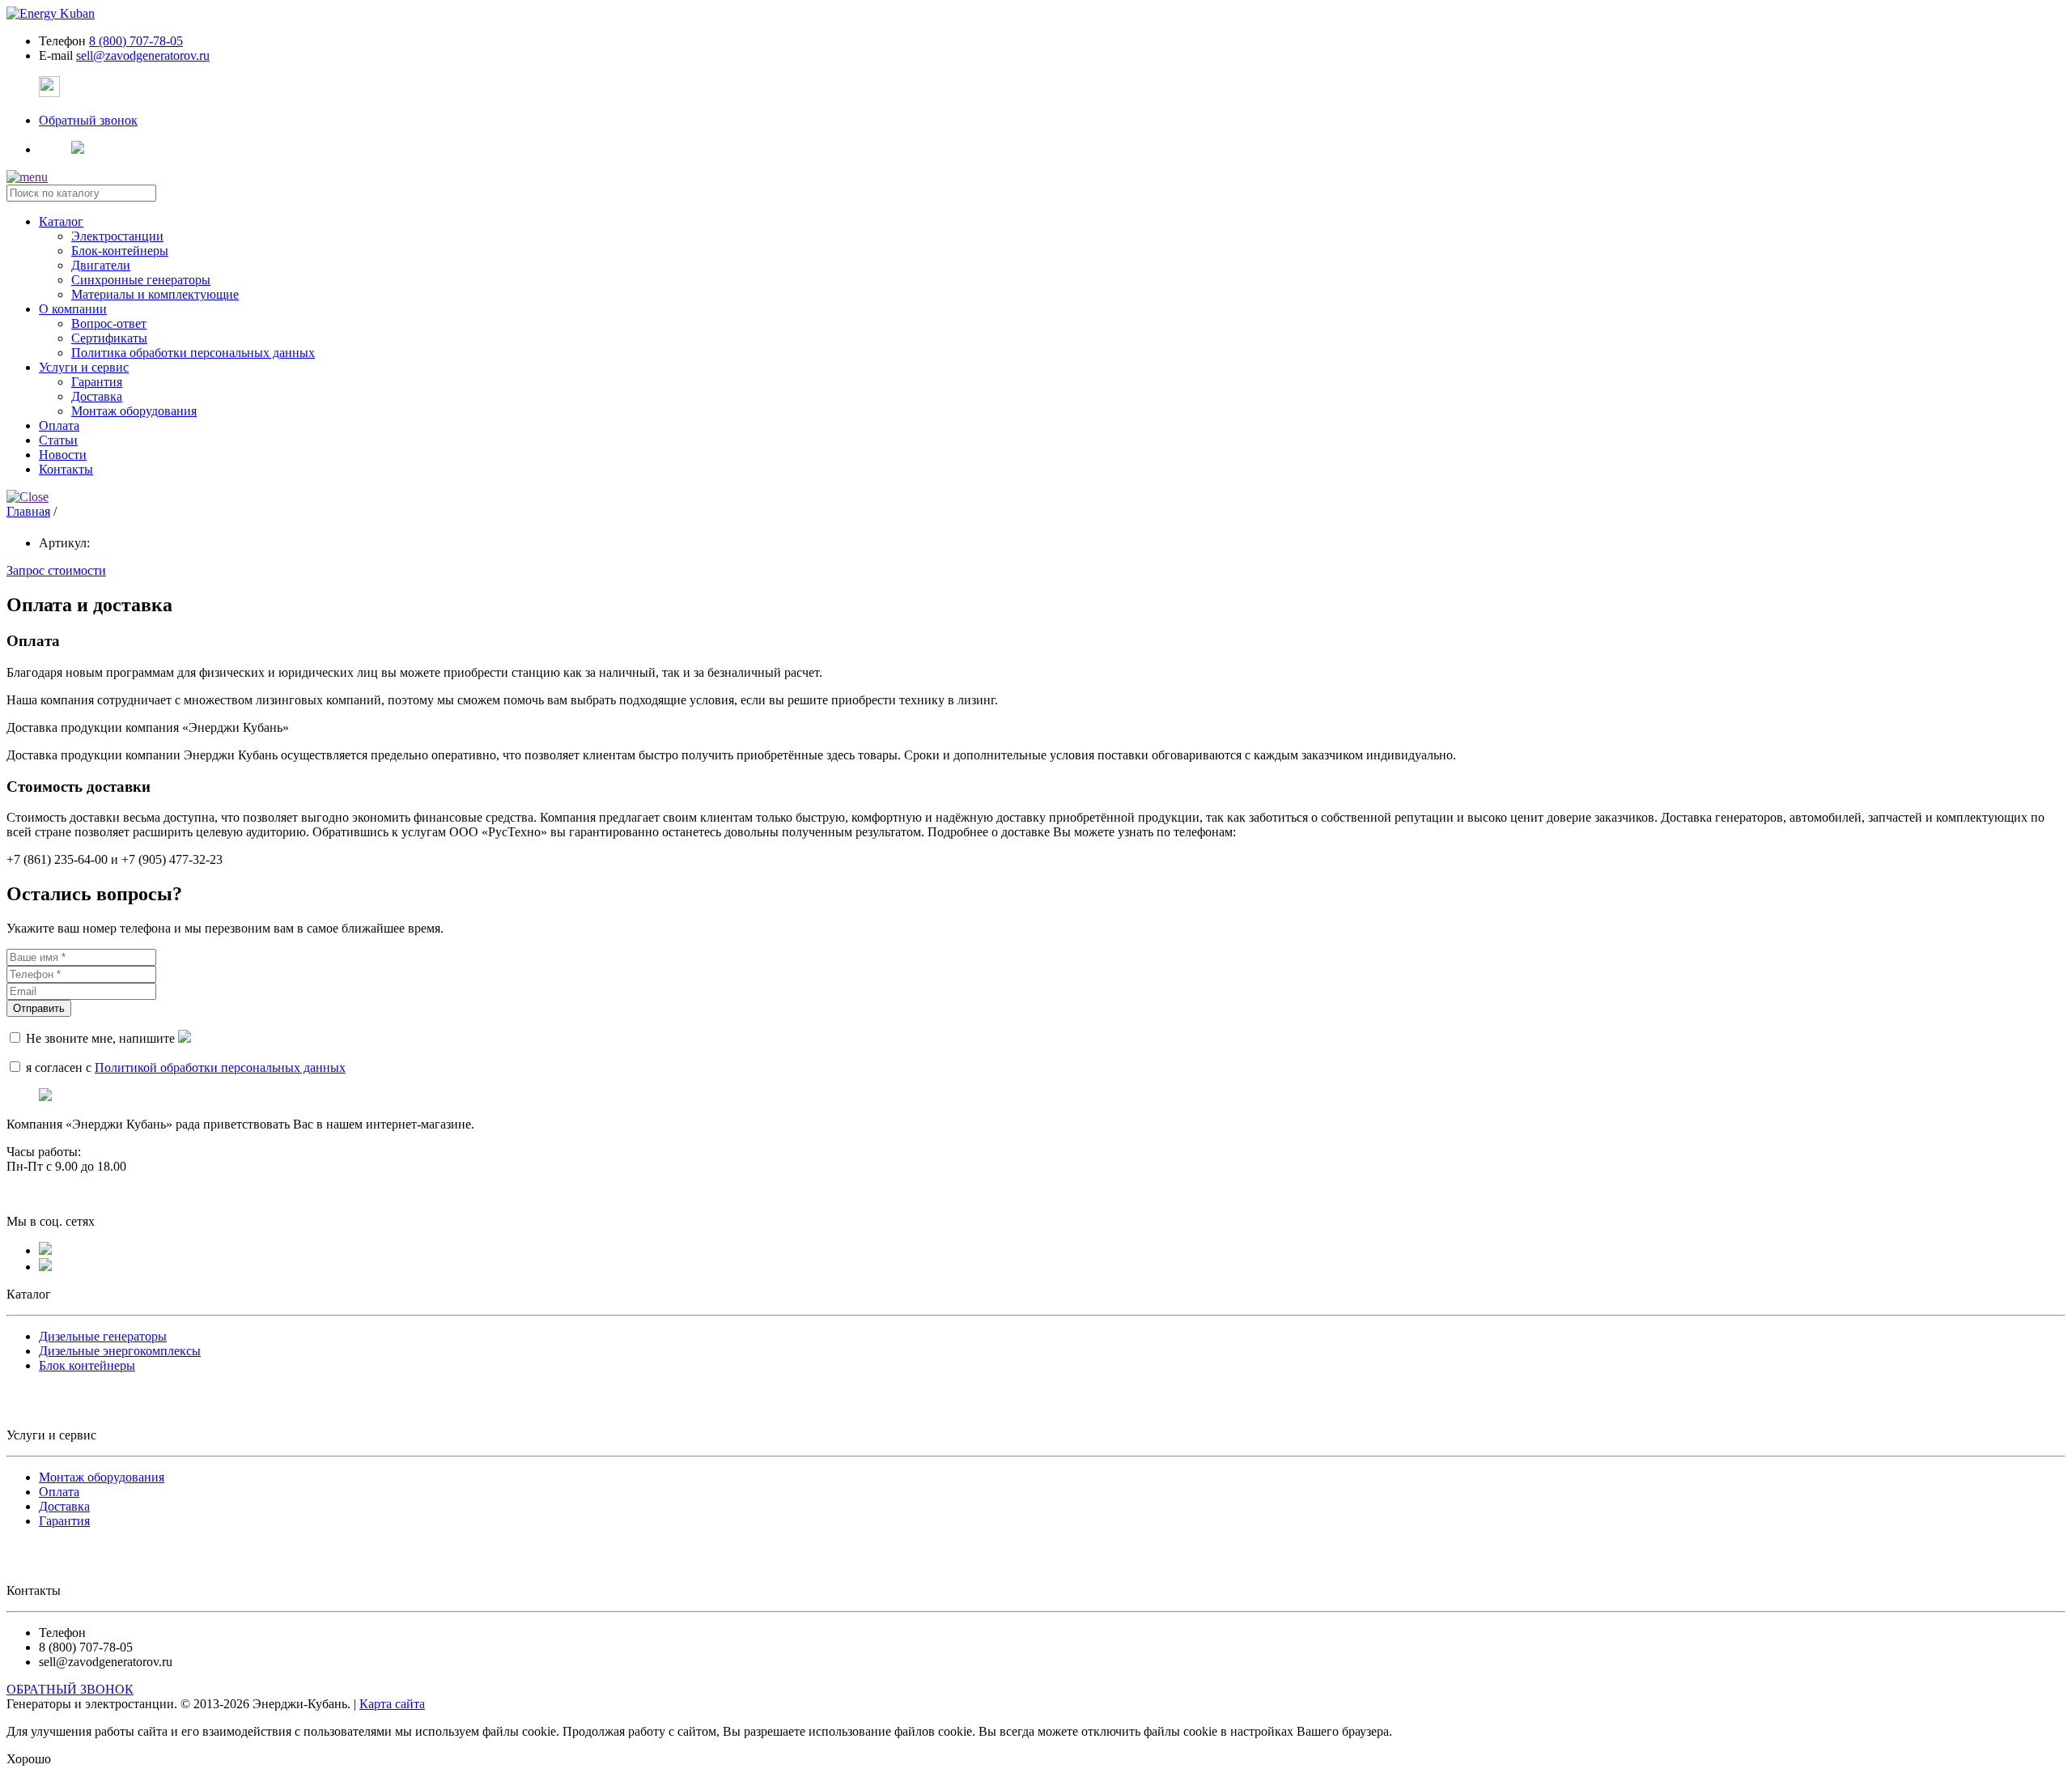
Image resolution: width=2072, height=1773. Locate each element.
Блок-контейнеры (120, 251)
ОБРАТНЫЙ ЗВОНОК (70, 1689)
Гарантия (97, 382)
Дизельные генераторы (103, 1336)
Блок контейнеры (87, 1365)
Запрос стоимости (56, 570)
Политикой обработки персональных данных (220, 1067)
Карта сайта (392, 1704)
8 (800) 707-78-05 (136, 41)
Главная (28, 511)
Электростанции (117, 236)
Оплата (59, 1492)
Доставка (97, 396)
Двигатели (101, 265)
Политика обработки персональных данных (193, 353)
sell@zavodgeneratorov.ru (143, 55)
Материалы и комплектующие (155, 294)
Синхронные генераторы (141, 280)
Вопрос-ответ (109, 323)
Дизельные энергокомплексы (120, 1351)
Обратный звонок (88, 120)
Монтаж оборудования (134, 411)
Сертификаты (109, 338)
